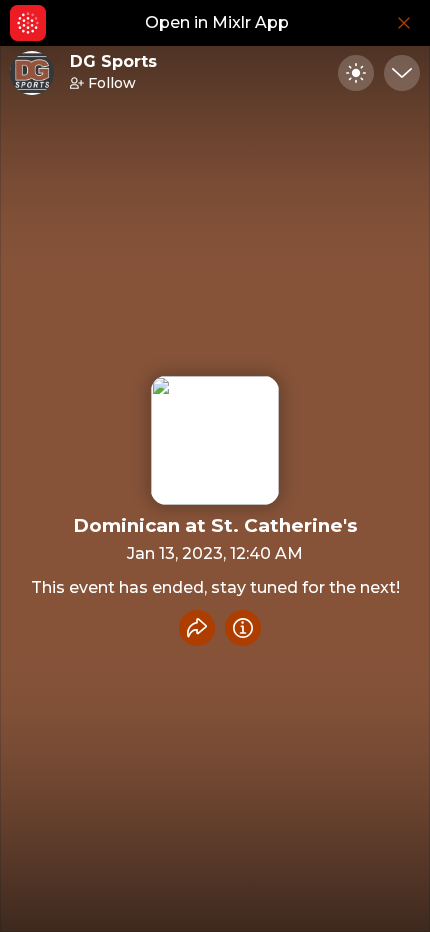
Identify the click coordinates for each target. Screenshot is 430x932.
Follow (112, 83)
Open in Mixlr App (217, 22)
